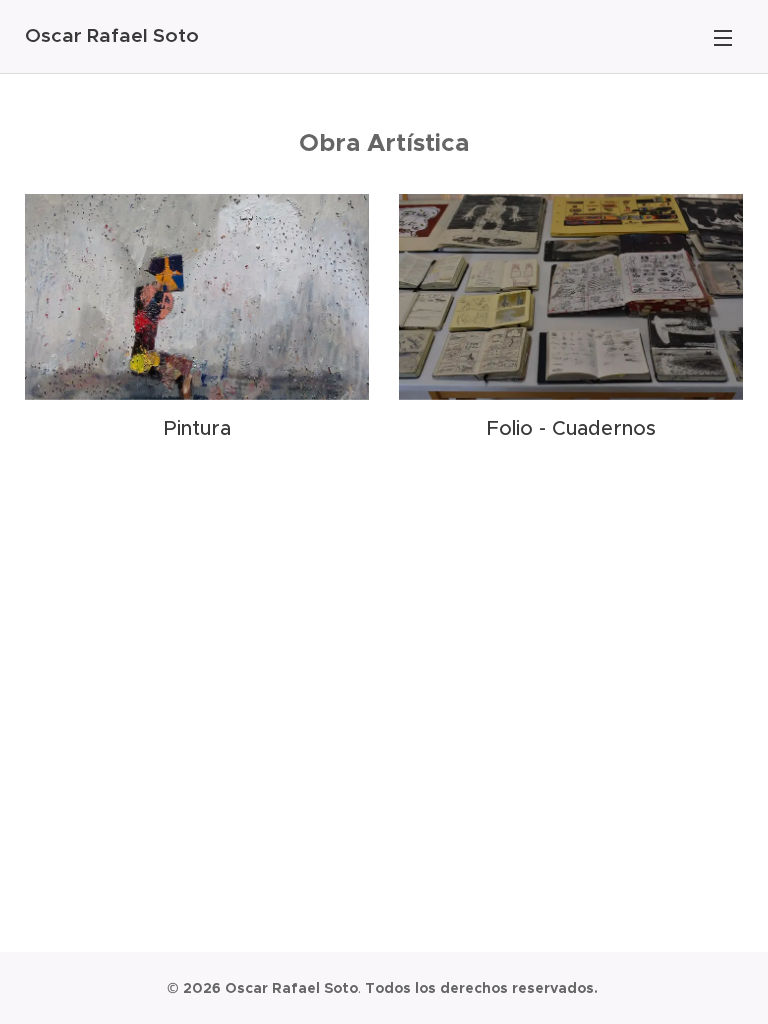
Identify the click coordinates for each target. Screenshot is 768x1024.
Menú (723, 37)
